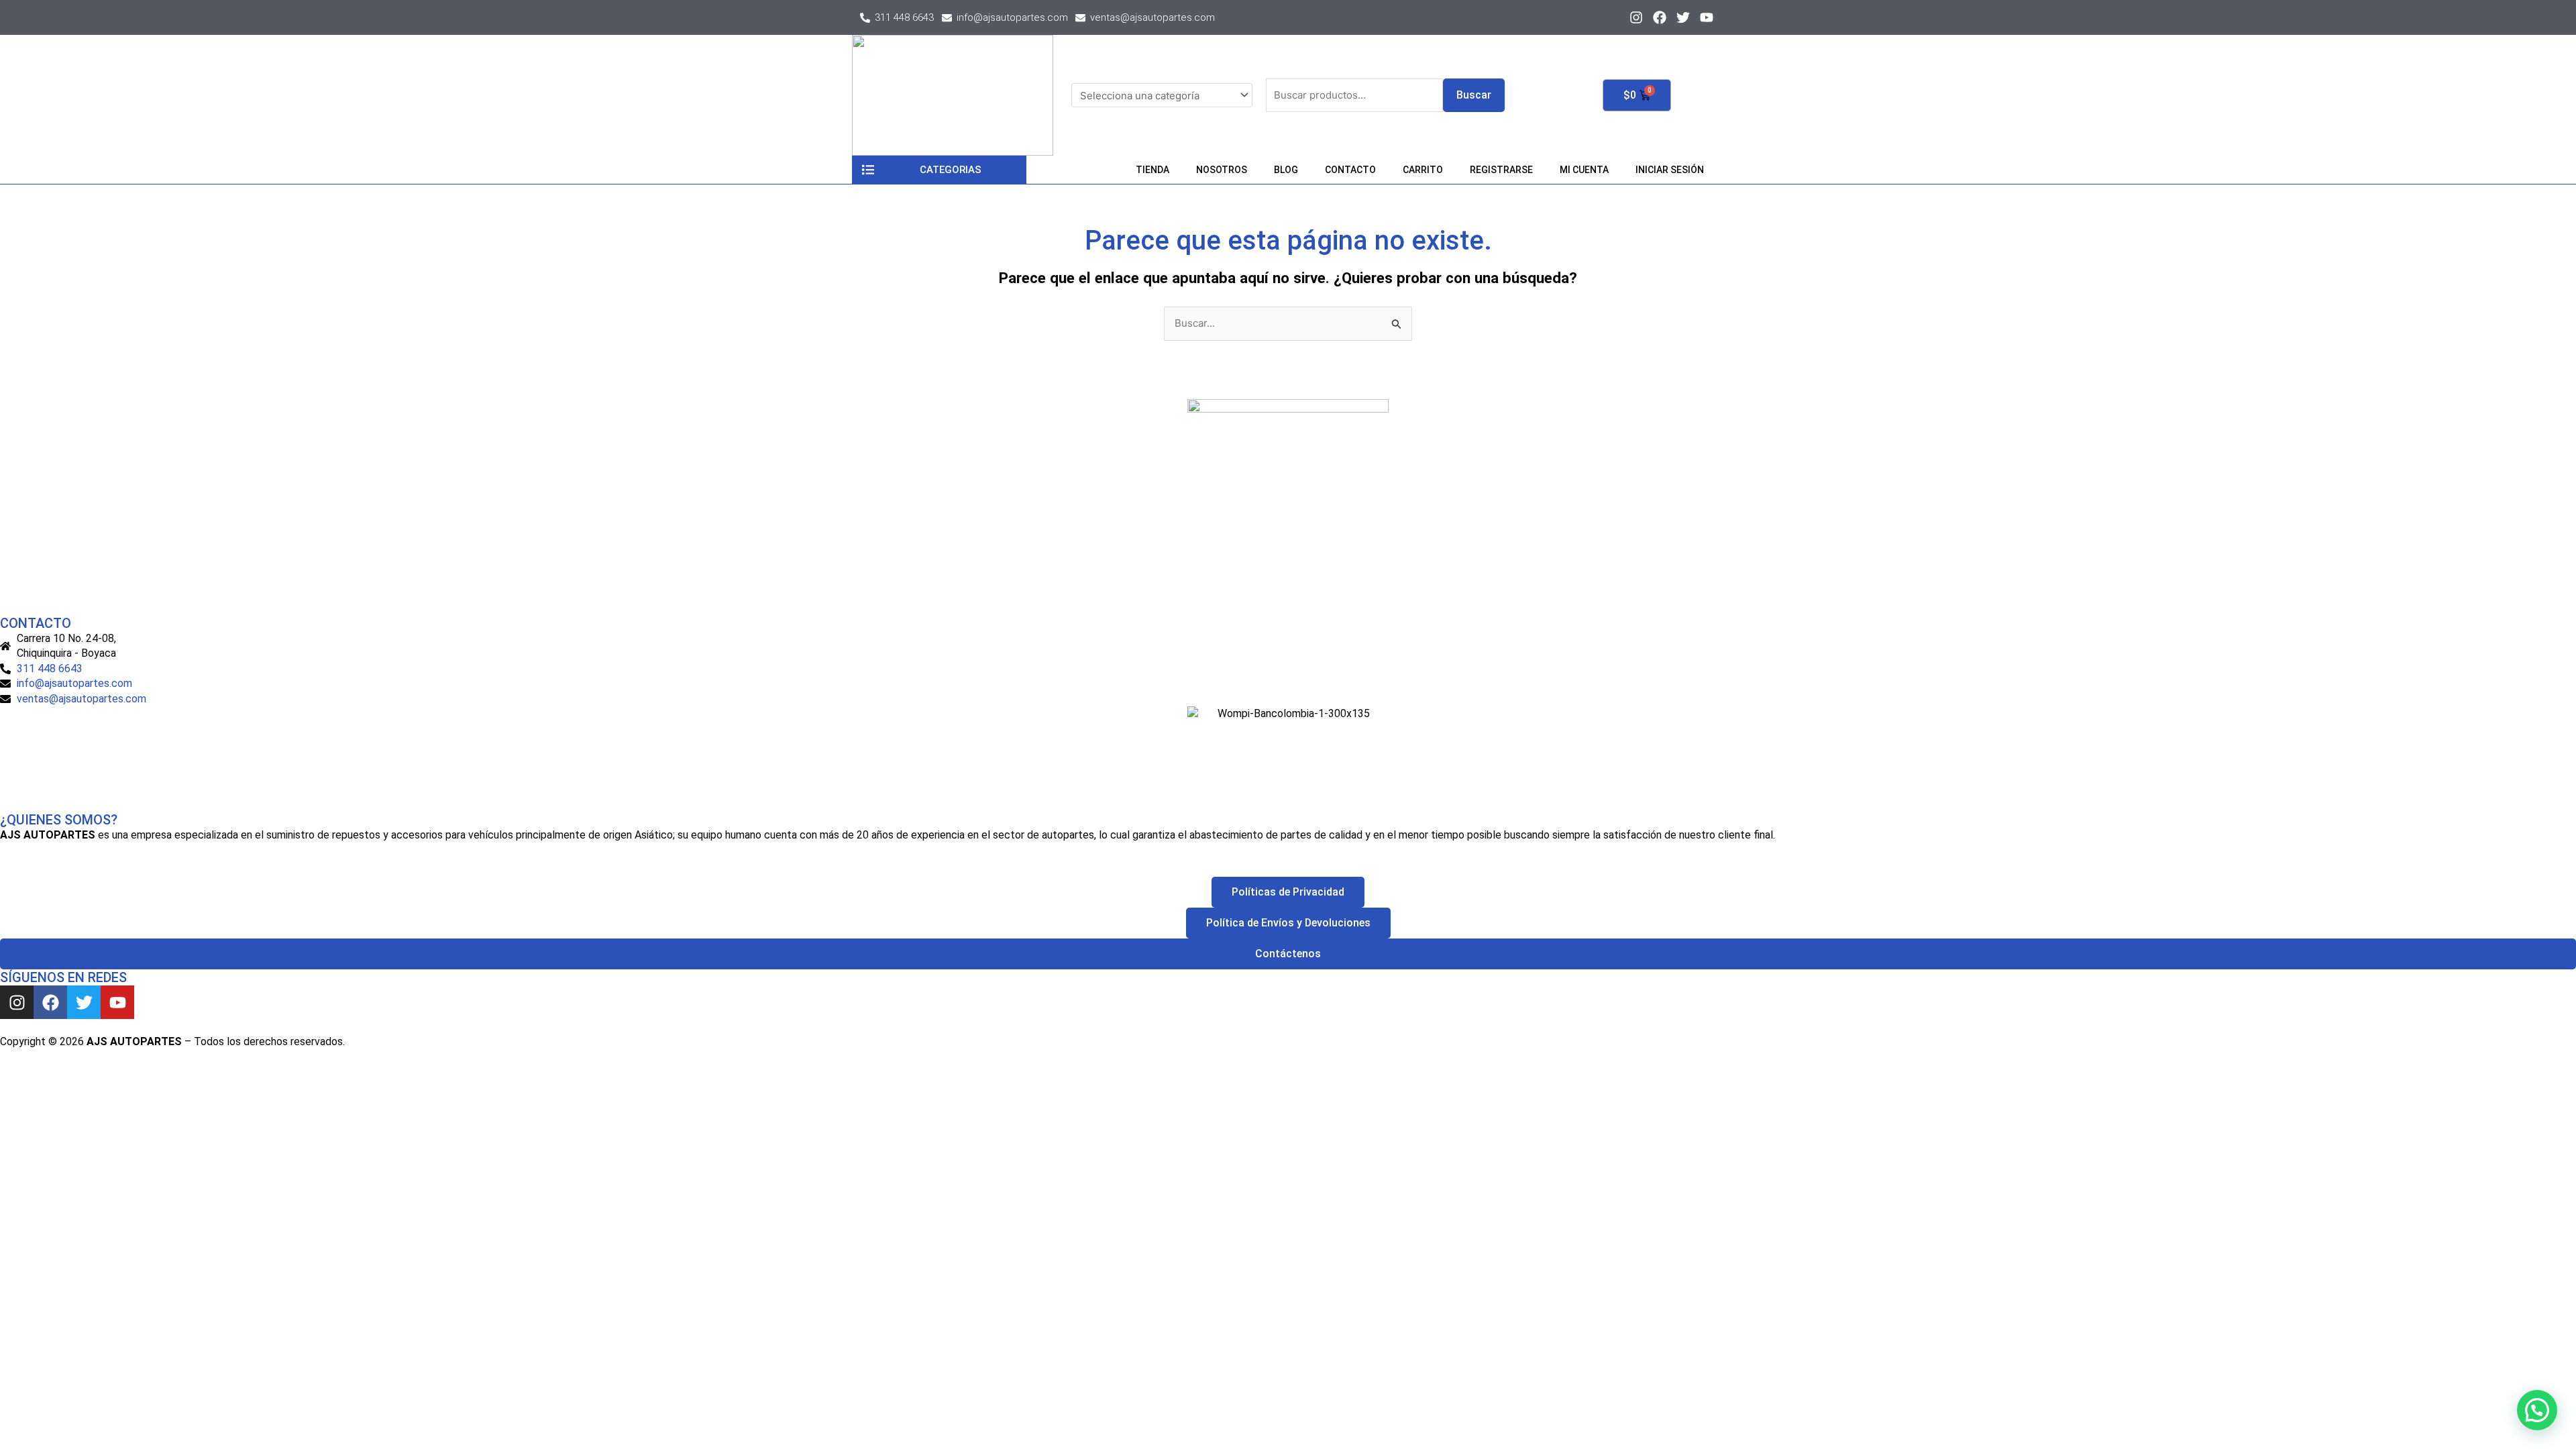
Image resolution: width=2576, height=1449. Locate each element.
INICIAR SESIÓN (1670, 170)
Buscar (1474, 95)
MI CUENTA (1584, 170)
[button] (2537, 1410)
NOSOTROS (1222, 170)
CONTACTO (1350, 170)
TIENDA (1152, 170)
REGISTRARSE (1501, 170)
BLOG (1286, 170)
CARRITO (1423, 170)
